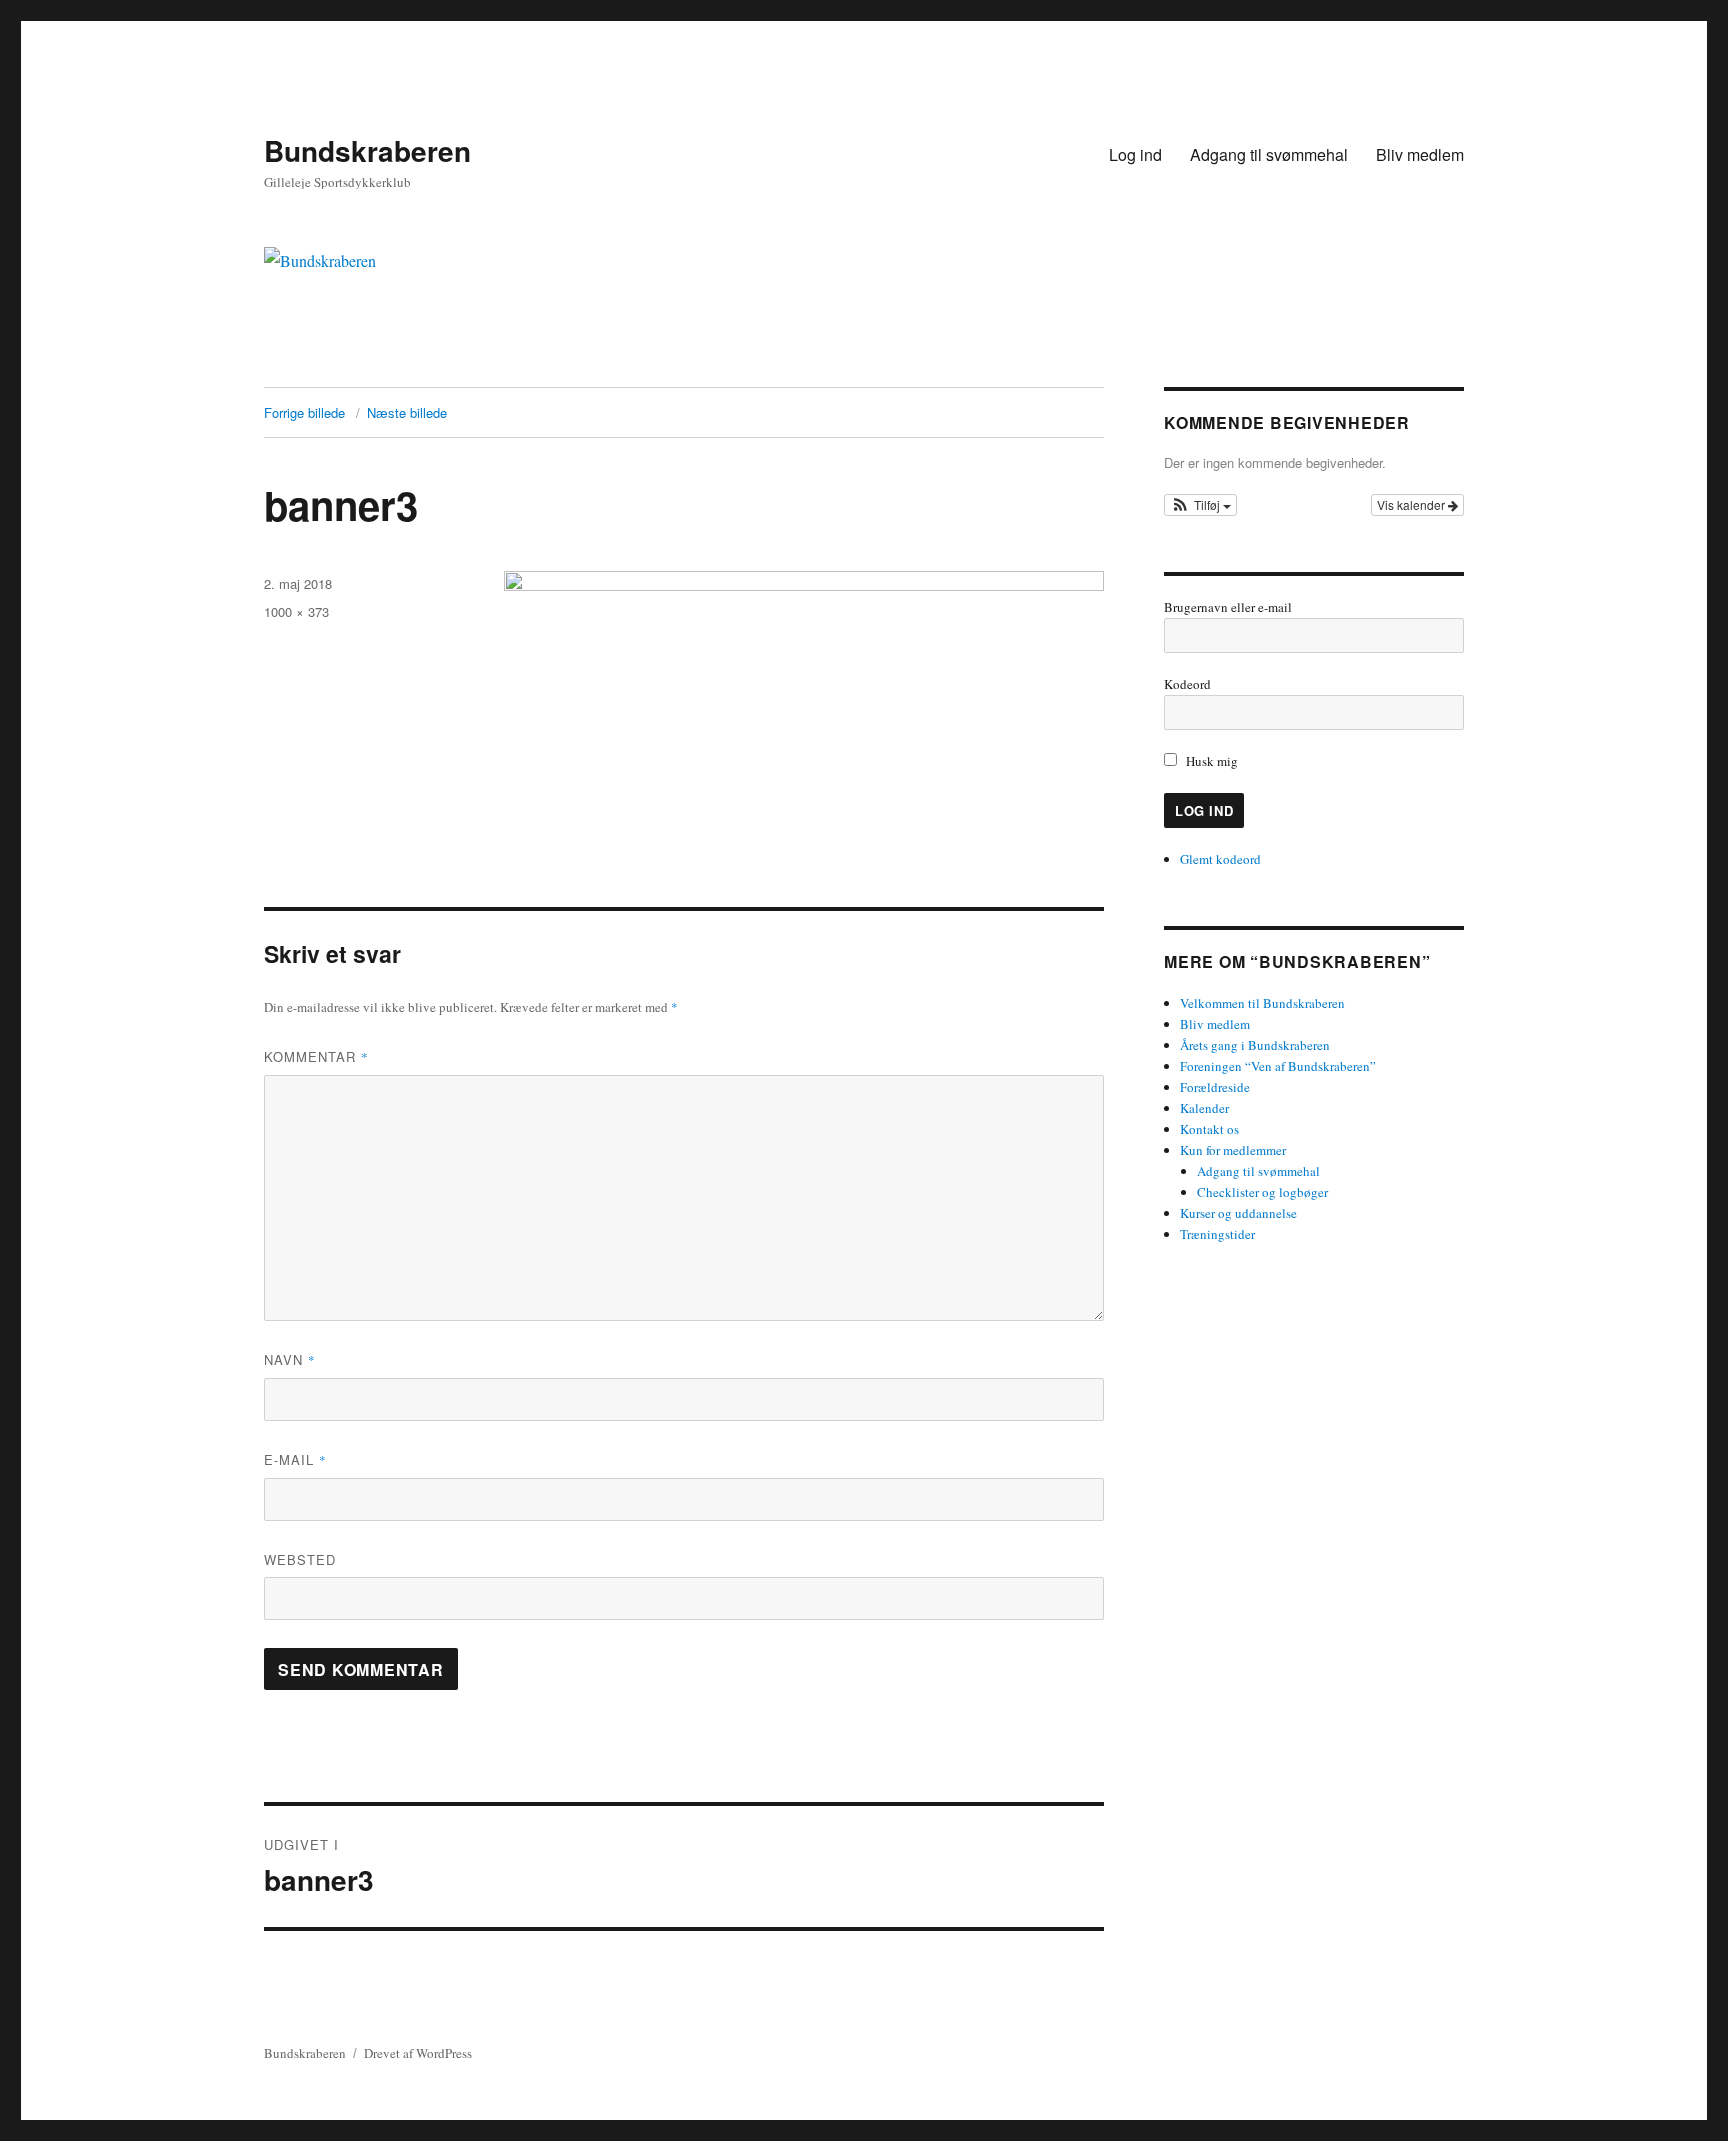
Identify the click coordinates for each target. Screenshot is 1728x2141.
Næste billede (407, 412)
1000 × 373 (296, 611)
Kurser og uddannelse (1238, 1213)
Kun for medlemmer (1233, 1150)
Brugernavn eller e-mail (1228, 607)
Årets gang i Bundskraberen (1255, 1045)
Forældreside (1215, 1087)
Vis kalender (1412, 504)
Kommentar (316, 1056)
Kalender (1204, 1108)
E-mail (295, 1459)
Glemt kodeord (1220, 859)
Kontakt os (1209, 1129)
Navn (290, 1359)
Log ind (1135, 154)
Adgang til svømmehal (1269, 154)
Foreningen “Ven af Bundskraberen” (1278, 1066)
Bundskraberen (367, 150)
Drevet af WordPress (418, 2053)
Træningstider (1217, 1234)
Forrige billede (304, 412)
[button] (1200, 505)
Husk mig (1212, 761)
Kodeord (1187, 684)
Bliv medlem (1420, 154)
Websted (300, 1559)
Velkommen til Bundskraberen (1262, 1003)
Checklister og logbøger (1262, 1192)
